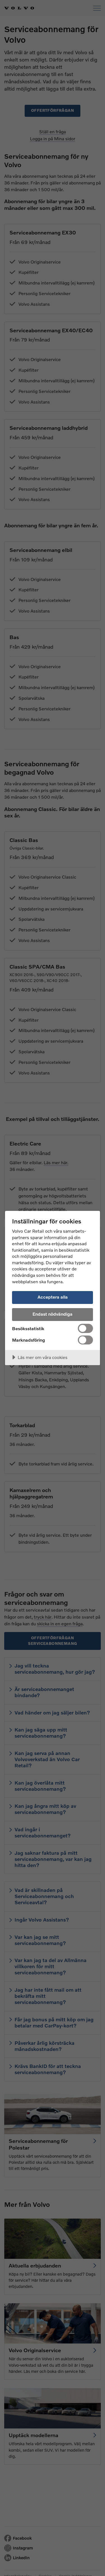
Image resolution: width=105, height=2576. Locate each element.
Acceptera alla (53, 1297)
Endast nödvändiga (53, 1314)
